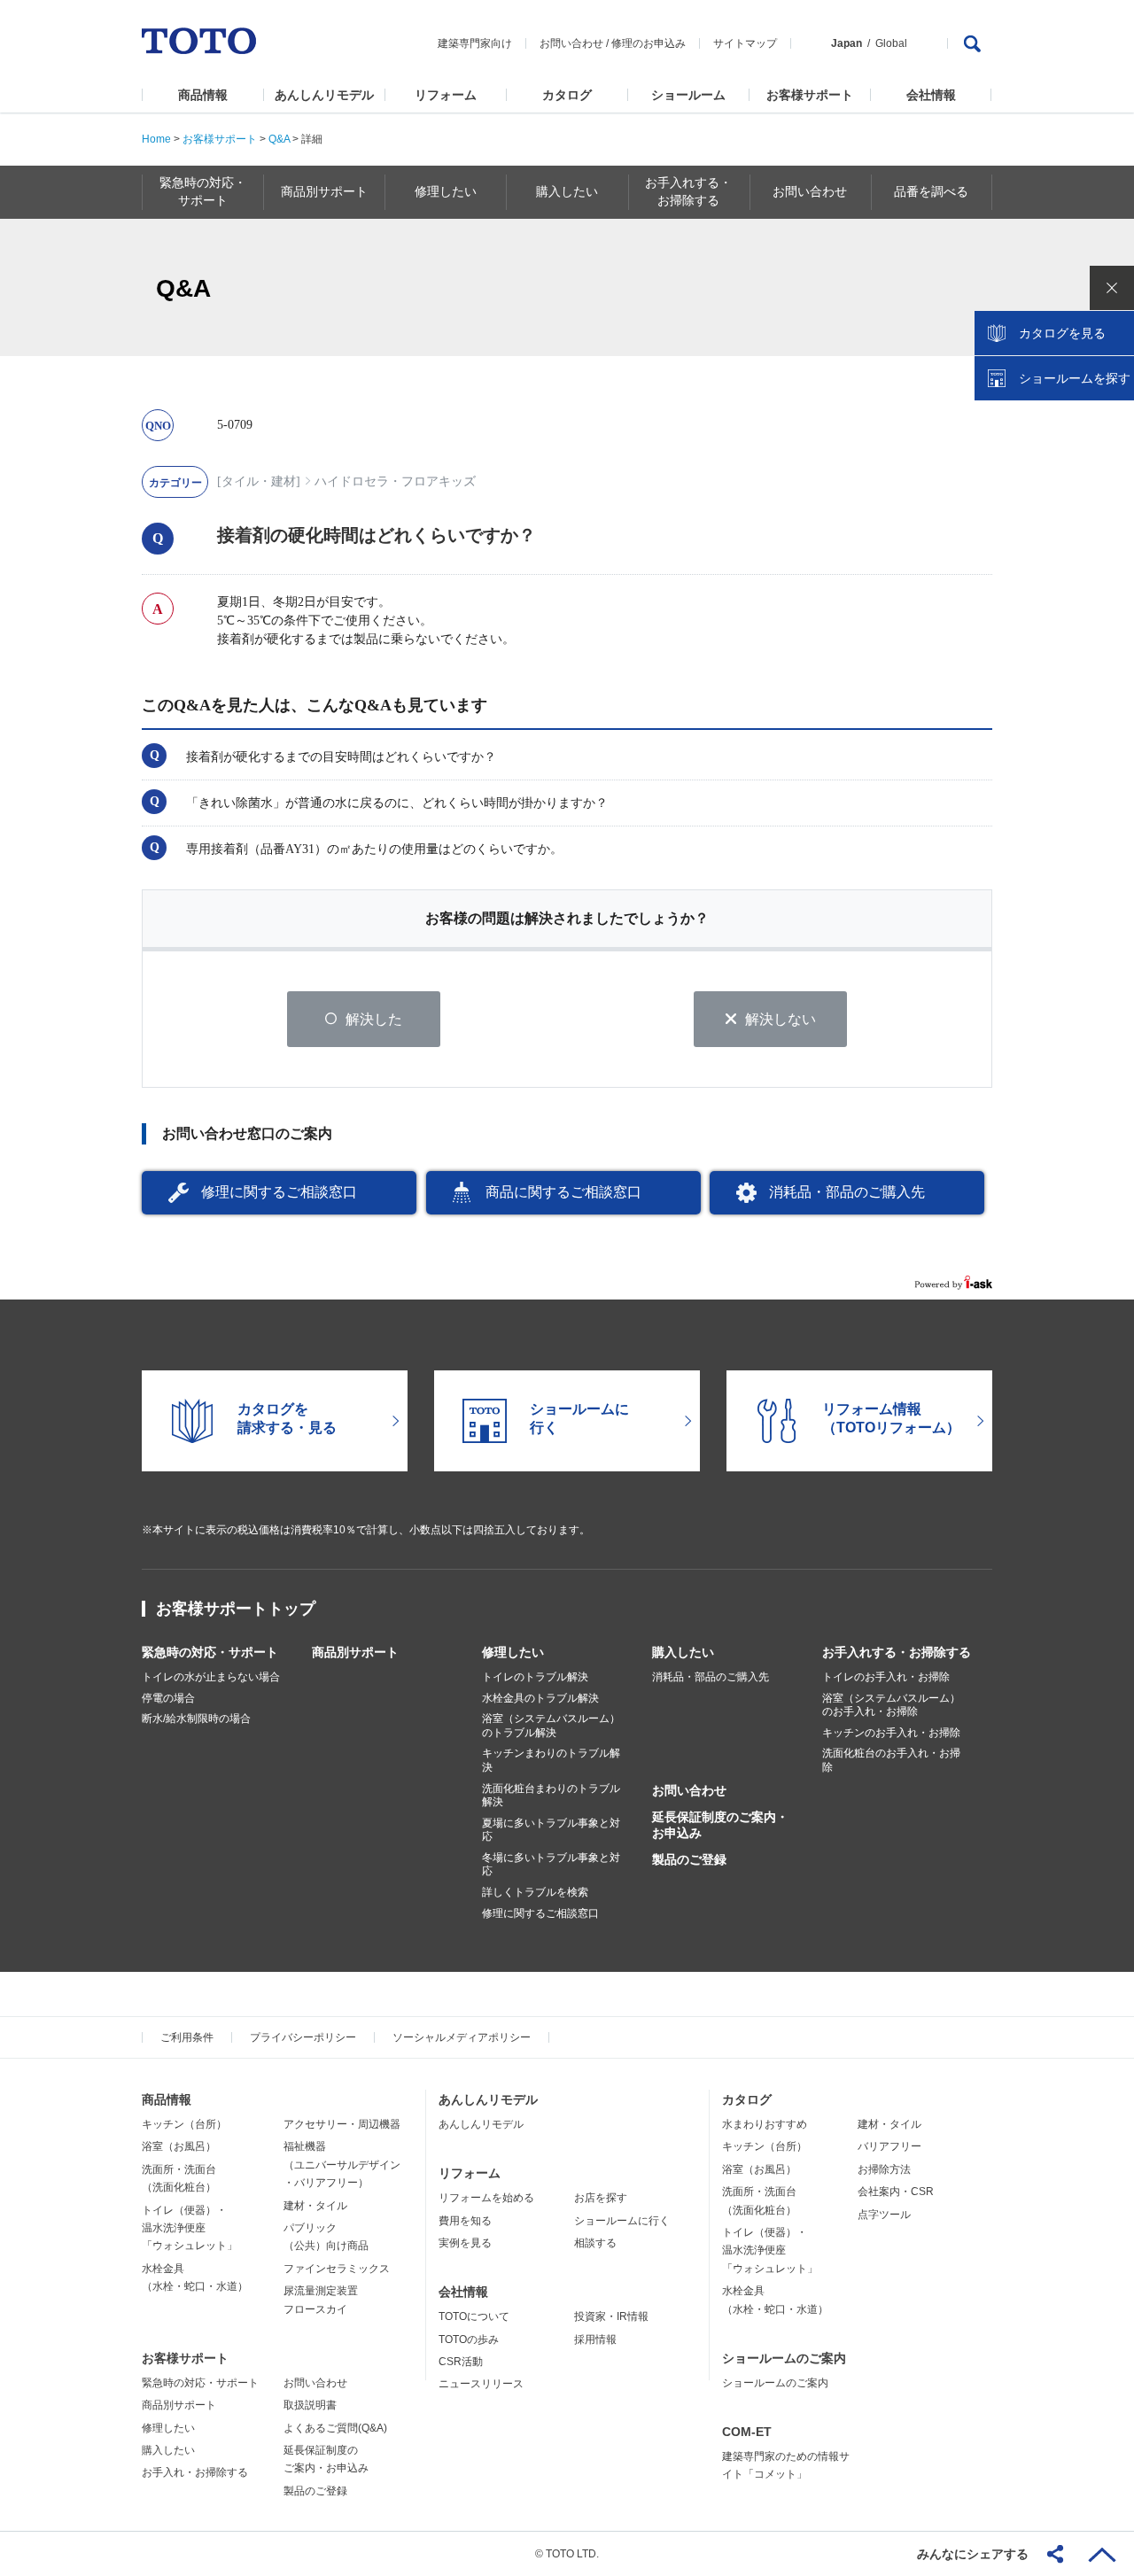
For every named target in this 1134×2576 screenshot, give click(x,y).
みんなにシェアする (973, 2554)
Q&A (279, 139)
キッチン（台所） (184, 2124)
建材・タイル (315, 2206)
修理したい (513, 1652)
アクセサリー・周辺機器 (342, 2124)
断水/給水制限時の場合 (196, 1719)
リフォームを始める (486, 2198)
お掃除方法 (884, 2169)
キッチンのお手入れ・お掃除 (891, 1733)
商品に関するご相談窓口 (563, 1192)
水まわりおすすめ (765, 2124)
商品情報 (203, 95)
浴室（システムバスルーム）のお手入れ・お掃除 (891, 1705)
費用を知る (465, 2221)
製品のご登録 (689, 1859)
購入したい (683, 1652)
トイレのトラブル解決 (535, 1677)
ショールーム (688, 95)
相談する (595, 2243)
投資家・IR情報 (611, 2316)
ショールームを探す (1075, 378)
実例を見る (465, 2243)
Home (156, 139)
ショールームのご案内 (784, 2358)
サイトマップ (745, 43)
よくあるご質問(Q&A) (335, 2428)
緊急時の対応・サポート (210, 1652)
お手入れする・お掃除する (897, 1652)
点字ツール (884, 2215)
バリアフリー (889, 2146)
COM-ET (747, 2432)
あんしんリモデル (324, 95)
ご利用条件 (187, 2037)
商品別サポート (355, 1652)
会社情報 (931, 95)
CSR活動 (461, 2362)
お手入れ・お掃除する (195, 2472)
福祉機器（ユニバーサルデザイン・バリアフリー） (342, 2165)
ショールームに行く (622, 2221)
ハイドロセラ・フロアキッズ (395, 481)
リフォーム (446, 95)
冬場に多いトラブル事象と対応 (551, 1865)
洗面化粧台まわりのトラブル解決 (551, 1796)
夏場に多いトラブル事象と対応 (551, 1830)
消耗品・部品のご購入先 (847, 1192)
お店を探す (601, 2198)
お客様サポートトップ (236, 1609)
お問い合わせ (571, 43)
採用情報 (595, 2339)
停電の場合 (168, 1698)
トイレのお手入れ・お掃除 (886, 1677)
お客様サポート (810, 95)
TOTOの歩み (469, 2339)
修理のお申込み (649, 43)
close (1112, 288)
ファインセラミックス (337, 2269)
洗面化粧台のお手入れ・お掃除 (891, 1760)
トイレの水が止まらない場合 (211, 1677)
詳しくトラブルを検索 (535, 1892)
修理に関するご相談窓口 (279, 1192)
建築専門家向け (475, 43)
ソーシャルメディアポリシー (462, 2037)
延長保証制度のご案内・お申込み (720, 1825)
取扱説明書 (310, 2405)
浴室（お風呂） (179, 2146)
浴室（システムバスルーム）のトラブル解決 (551, 1726)
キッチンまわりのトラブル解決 (551, 1760)
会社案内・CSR (896, 2192)
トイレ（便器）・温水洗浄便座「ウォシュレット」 (190, 2228)
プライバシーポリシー (303, 2037)
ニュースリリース (481, 2384)
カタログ (567, 95)
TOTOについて (474, 2316)
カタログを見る (1062, 333)
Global (891, 43)
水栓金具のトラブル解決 (540, 1698)
